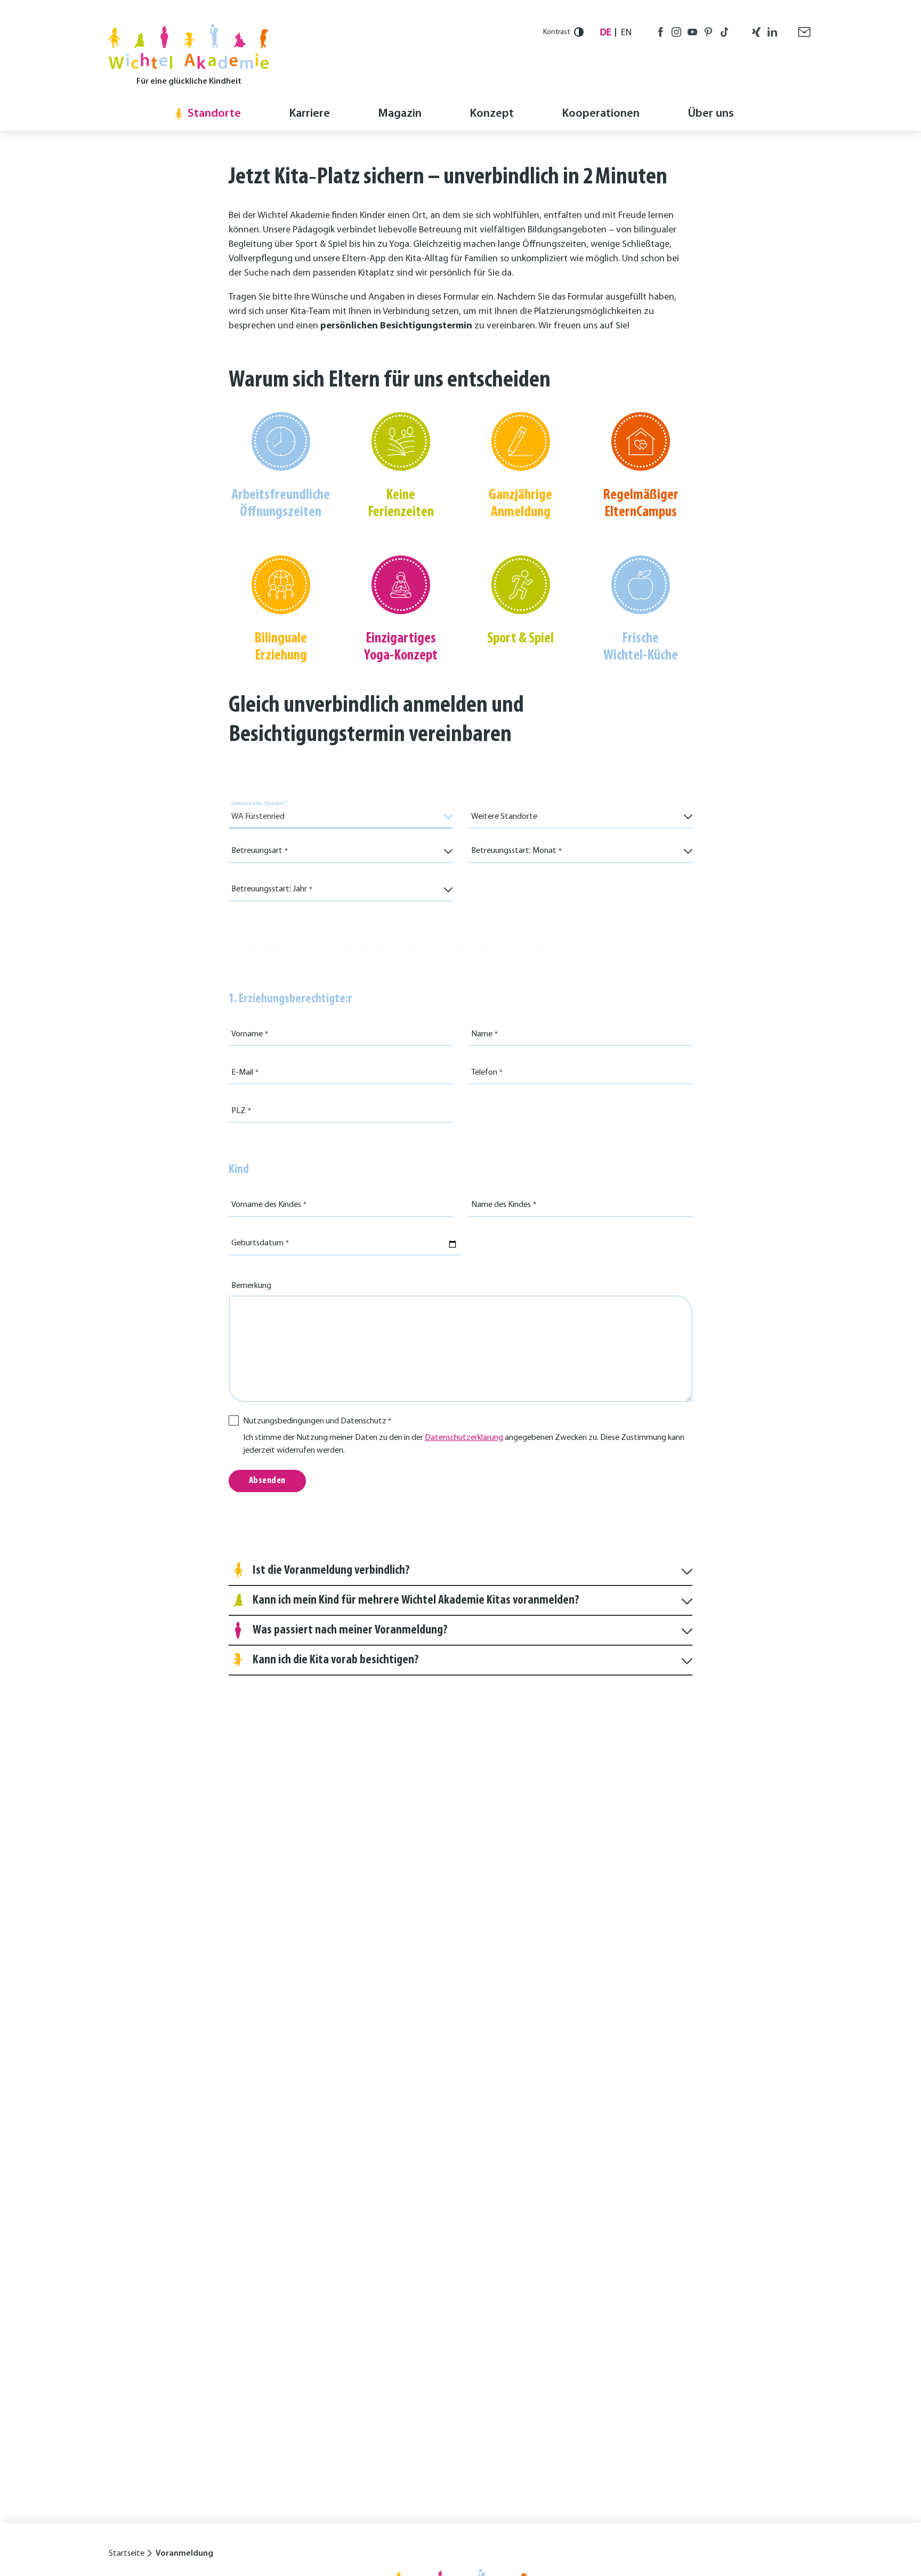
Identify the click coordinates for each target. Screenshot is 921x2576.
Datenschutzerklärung (464, 1438)
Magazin (400, 114)
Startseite (127, 2554)
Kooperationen (601, 114)
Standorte (214, 114)
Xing (756, 32)
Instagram (676, 32)
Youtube (692, 32)
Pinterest (708, 32)
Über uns (711, 114)
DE (606, 33)
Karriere (309, 114)
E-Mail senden (804, 32)
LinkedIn (772, 32)
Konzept (492, 114)
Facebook (660, 32)
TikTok (724, 32)
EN (626, 33)
